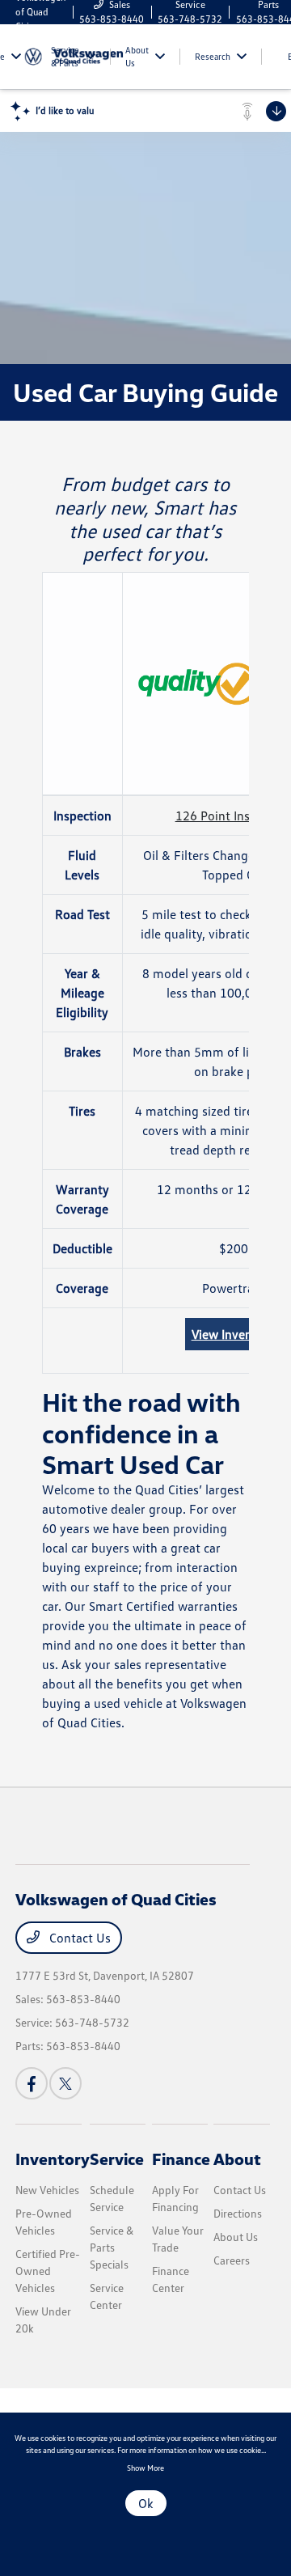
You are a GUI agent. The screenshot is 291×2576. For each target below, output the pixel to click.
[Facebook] (32, 2083)
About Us (236, 2237)
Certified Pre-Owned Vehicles (48, 2271)
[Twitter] (65, 2083)
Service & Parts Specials (112, 2247)
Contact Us (78, 1938)
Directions (238, 2213)
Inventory (53, 2159)
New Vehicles (47, 2190)
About (237, 2159)
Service (117, 2159)
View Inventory (234, 1334)
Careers (232, 2260)
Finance (181, 2159)
